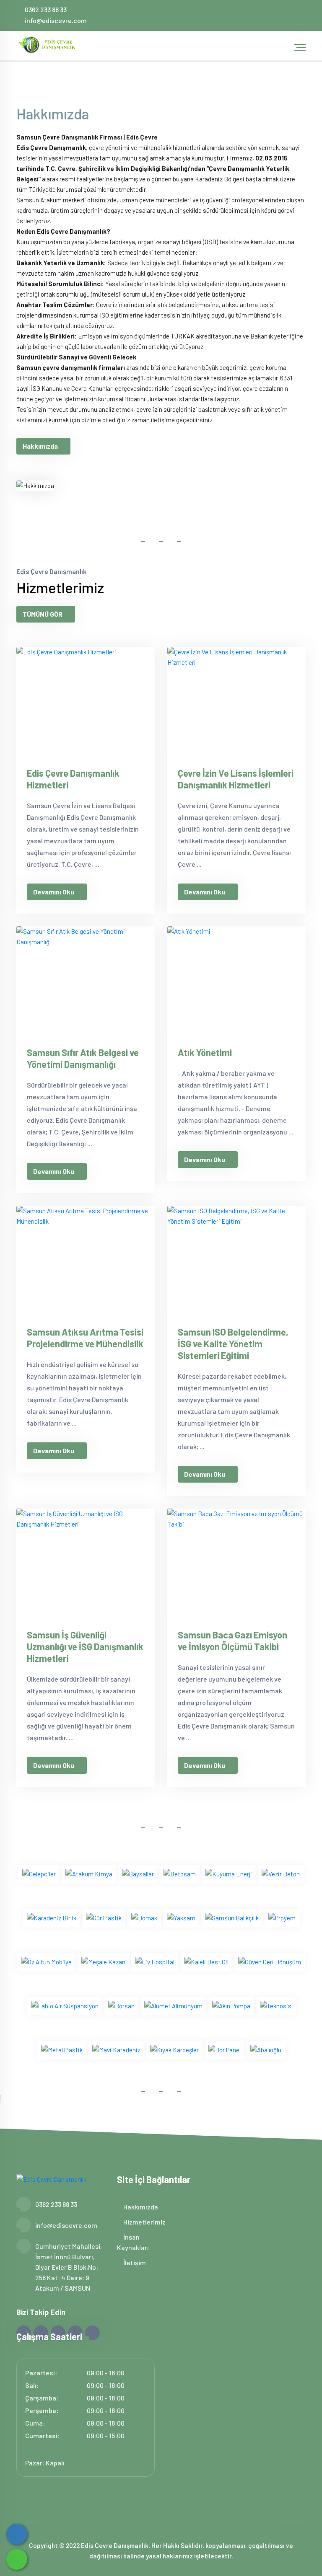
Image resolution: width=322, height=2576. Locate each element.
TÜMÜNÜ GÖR (43, 614)
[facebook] (243, 15)
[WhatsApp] (17, 2559)
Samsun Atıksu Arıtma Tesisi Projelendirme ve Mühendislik (85, 1338)
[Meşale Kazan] (103, 1961)
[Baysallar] (138, 1873)
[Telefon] (17, 2534)
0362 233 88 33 (46, 9)
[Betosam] (180, 1873)
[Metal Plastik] (62, 2049)
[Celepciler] (39, 1873)
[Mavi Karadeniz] (116, 2049)
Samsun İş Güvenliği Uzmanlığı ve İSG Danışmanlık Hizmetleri (85, 1646)
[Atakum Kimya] (89, 1873)
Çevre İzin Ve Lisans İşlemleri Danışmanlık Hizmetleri (236, 779)
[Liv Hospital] (155, 1961)
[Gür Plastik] (104, 1917)
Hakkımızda (40, 446)
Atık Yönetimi (205, 1052)
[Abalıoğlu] (266, 2049)
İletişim (134, 2262)
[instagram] (270, 15)
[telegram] (256, 15)
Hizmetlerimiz (144, 2222)
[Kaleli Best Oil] (206, 1961)
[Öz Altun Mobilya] (46, 1961)
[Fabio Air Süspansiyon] (65, 2005)
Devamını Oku (54, 892)
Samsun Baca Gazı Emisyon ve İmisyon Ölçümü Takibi (232, 1641)
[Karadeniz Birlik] (52, 1917)
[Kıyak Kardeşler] (174, 2049)
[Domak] (144, 1917)
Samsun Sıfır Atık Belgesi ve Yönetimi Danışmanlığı (83, 1058)
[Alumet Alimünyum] (173, 2005)
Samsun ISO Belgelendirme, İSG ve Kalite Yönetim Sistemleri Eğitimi (233, 1344)
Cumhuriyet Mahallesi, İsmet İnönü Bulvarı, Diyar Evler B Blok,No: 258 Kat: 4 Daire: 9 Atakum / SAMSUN (69, 2267)
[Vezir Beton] (281, 1873)
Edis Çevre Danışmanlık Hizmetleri (73, 779)
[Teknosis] (276, 2005)
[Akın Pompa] (231, 2005)
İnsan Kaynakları (133, 2242)
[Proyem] (282, 1917)
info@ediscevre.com (56, 20)
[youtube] (298, 15)
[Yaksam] (181, 1917)
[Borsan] (121, 2005)
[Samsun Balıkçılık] (232, 1917)
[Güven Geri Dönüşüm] (270, 1961)
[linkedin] (284, 15)
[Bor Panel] (225, 2049)
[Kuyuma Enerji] (229, 1873)
